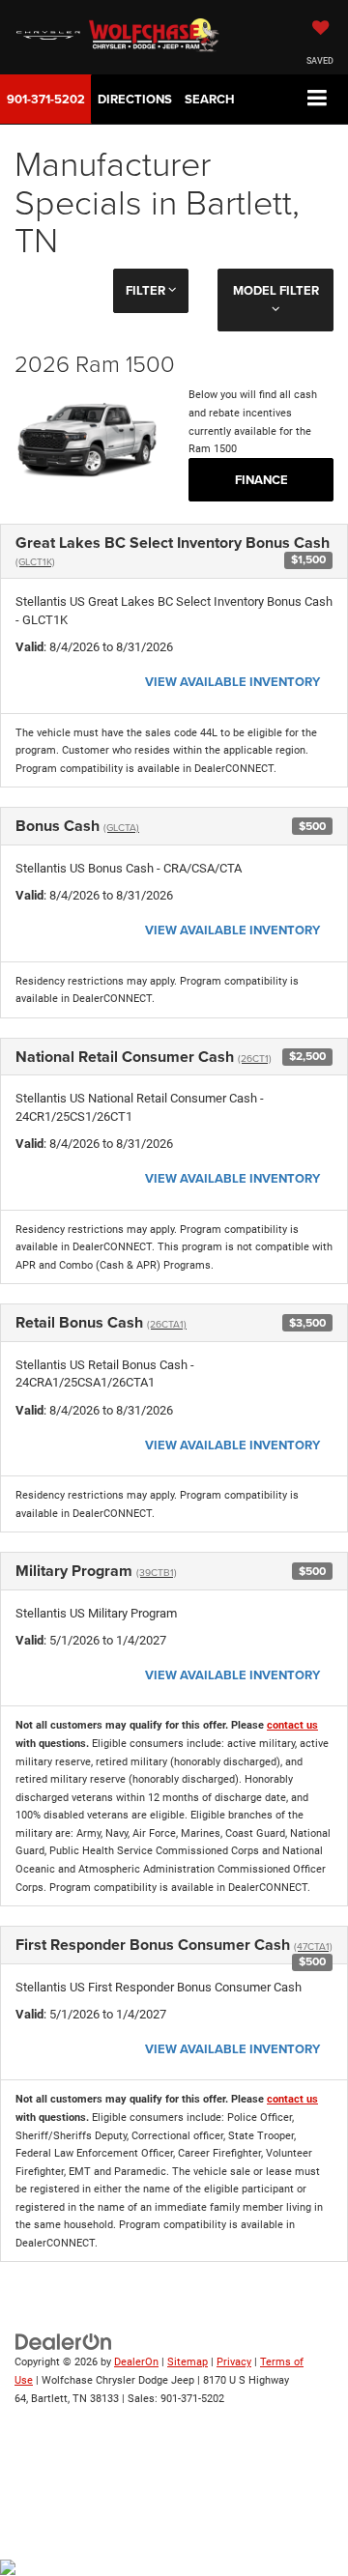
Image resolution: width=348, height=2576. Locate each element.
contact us (292, 1725)
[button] (46, 99)
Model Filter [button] (276, 290)
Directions (135, 99)
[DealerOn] (64, 2342)
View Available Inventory (232, 682)
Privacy (234, 2362)
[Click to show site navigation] (318, 99)
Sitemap (188, 2362)
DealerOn (136, 2362)
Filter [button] (147, 290)
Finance (261, 480)
